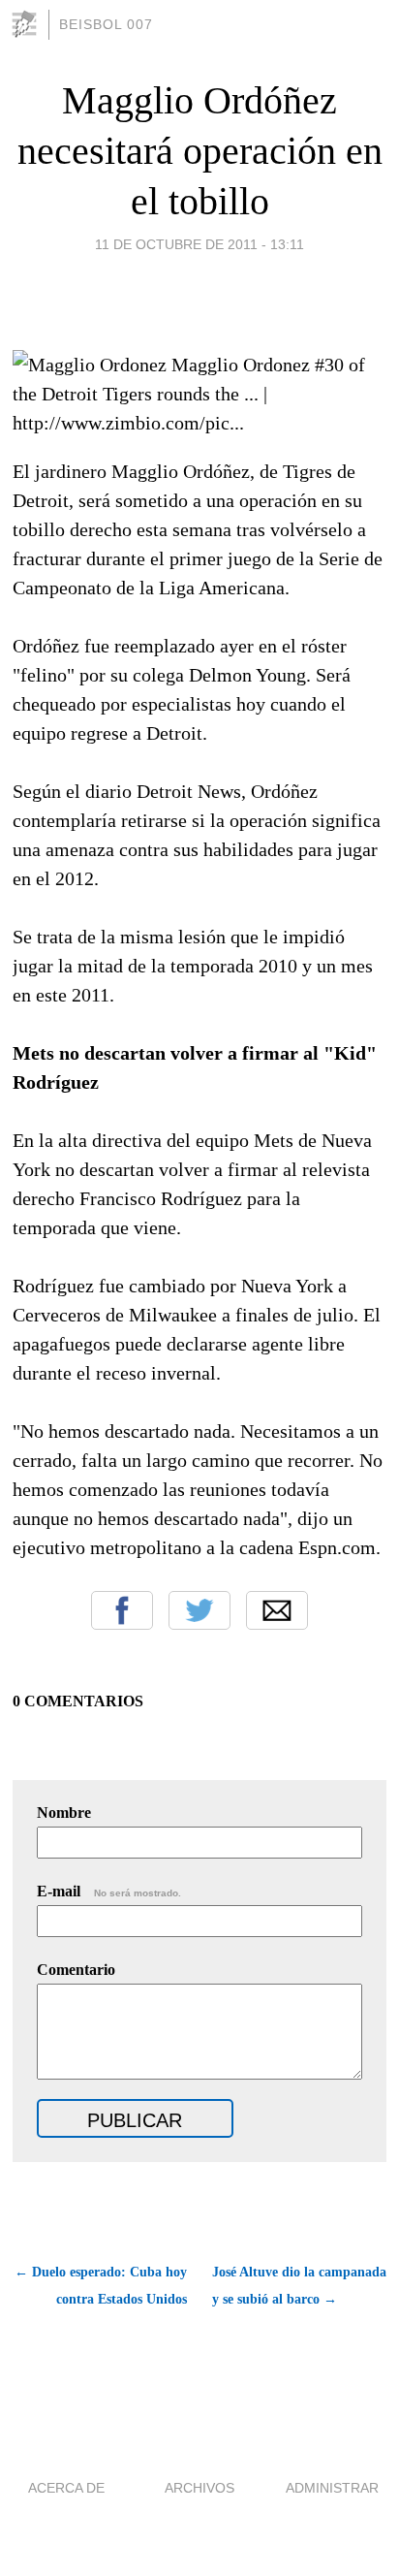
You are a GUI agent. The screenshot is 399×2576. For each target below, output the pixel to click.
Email (277, 1610)
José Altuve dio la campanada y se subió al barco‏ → (299, 2286)
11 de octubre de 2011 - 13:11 (199, 244)
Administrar (332, 2488)
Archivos (199, 2488)
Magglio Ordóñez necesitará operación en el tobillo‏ (200, 151)
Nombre (64, 1813)
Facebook (122, 1610)
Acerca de (66, 2488)
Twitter (199, 1610)
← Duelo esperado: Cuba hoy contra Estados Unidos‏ (101, 2286)
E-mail (109, 1891)
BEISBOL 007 (106, 24)
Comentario (76, 1970)
